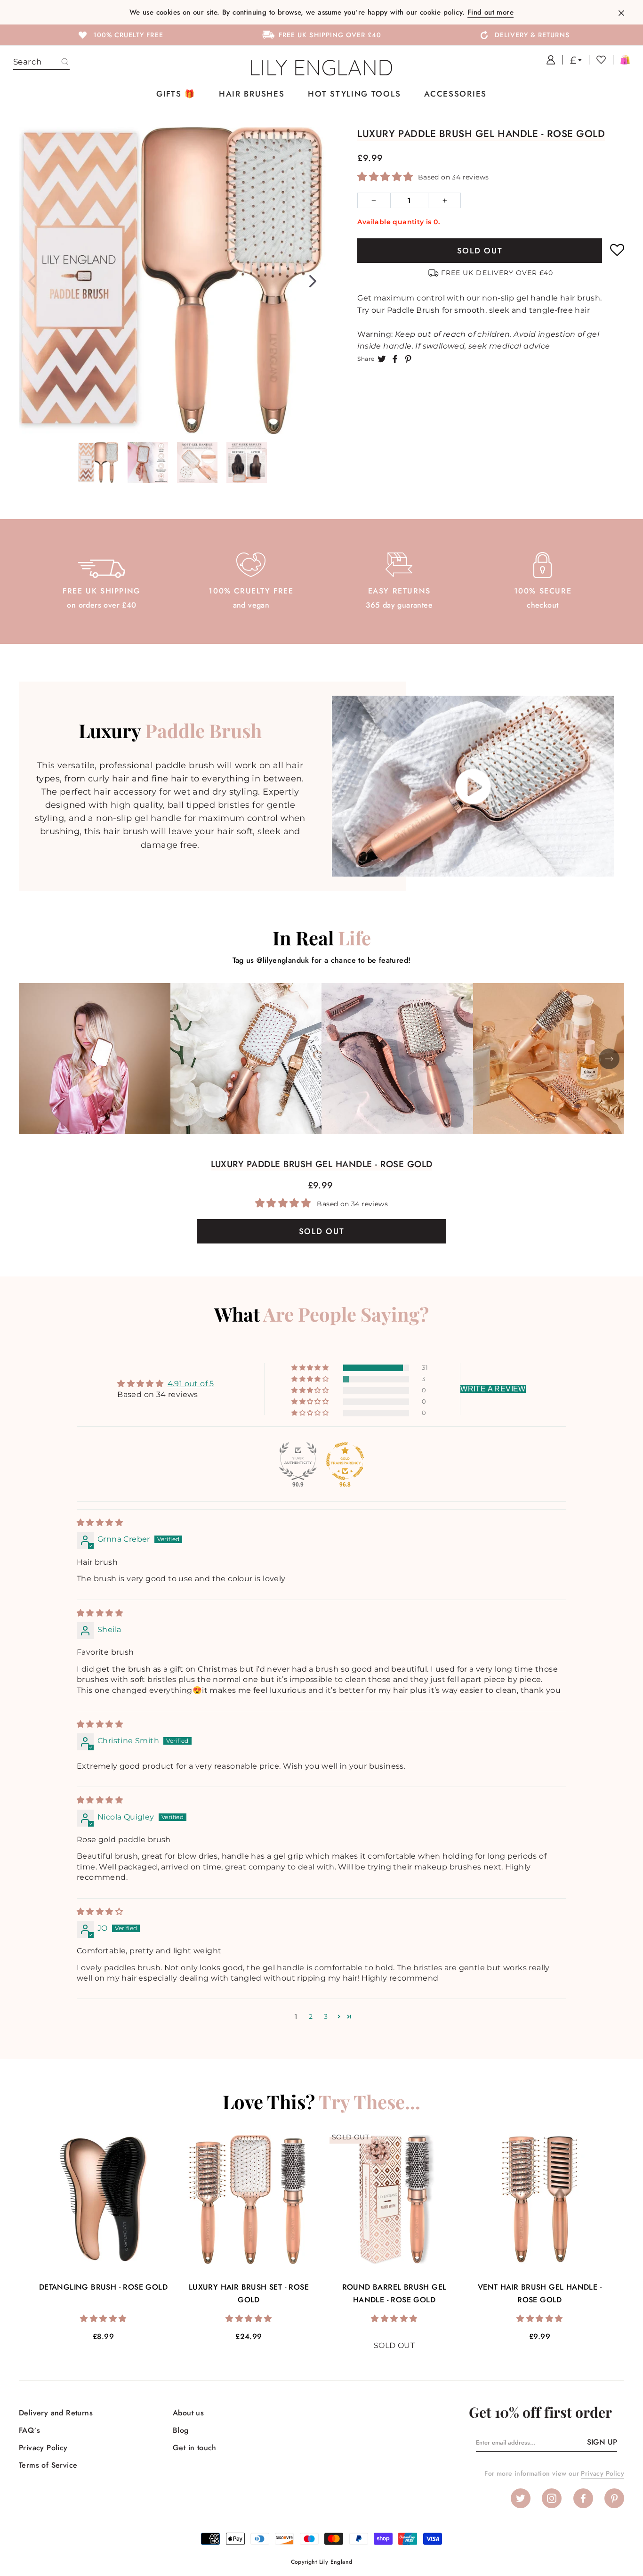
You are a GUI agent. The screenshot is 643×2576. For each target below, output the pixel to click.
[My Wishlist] (597, 60)
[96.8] (345, 1461)
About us (188, 2413)
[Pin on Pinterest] (408, 358)
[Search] (65, 62)
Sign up (602, 2442)
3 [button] (326, 2016)
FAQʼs (29, 2430)
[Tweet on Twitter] (382, 358)
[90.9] (298, 1461)
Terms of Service (48, 2465)
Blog (181, 2430)
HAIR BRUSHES (252, 94)
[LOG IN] (547, 60)
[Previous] (32, 281)
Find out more (490, 12)
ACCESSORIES (455, 94)
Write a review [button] (493, 1389)
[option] (120, 34)
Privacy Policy (43, 2448)
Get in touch (195, 2448)
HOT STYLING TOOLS (354, 94)
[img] (100, 1523)
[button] (386, 177)
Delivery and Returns (56, 2413)
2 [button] (311, 2016)
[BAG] (621, 60)
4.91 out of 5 (191, 1384)
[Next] (313, 281)
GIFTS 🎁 (176, 94)
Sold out (480, 251)
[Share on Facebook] (395, 358)
